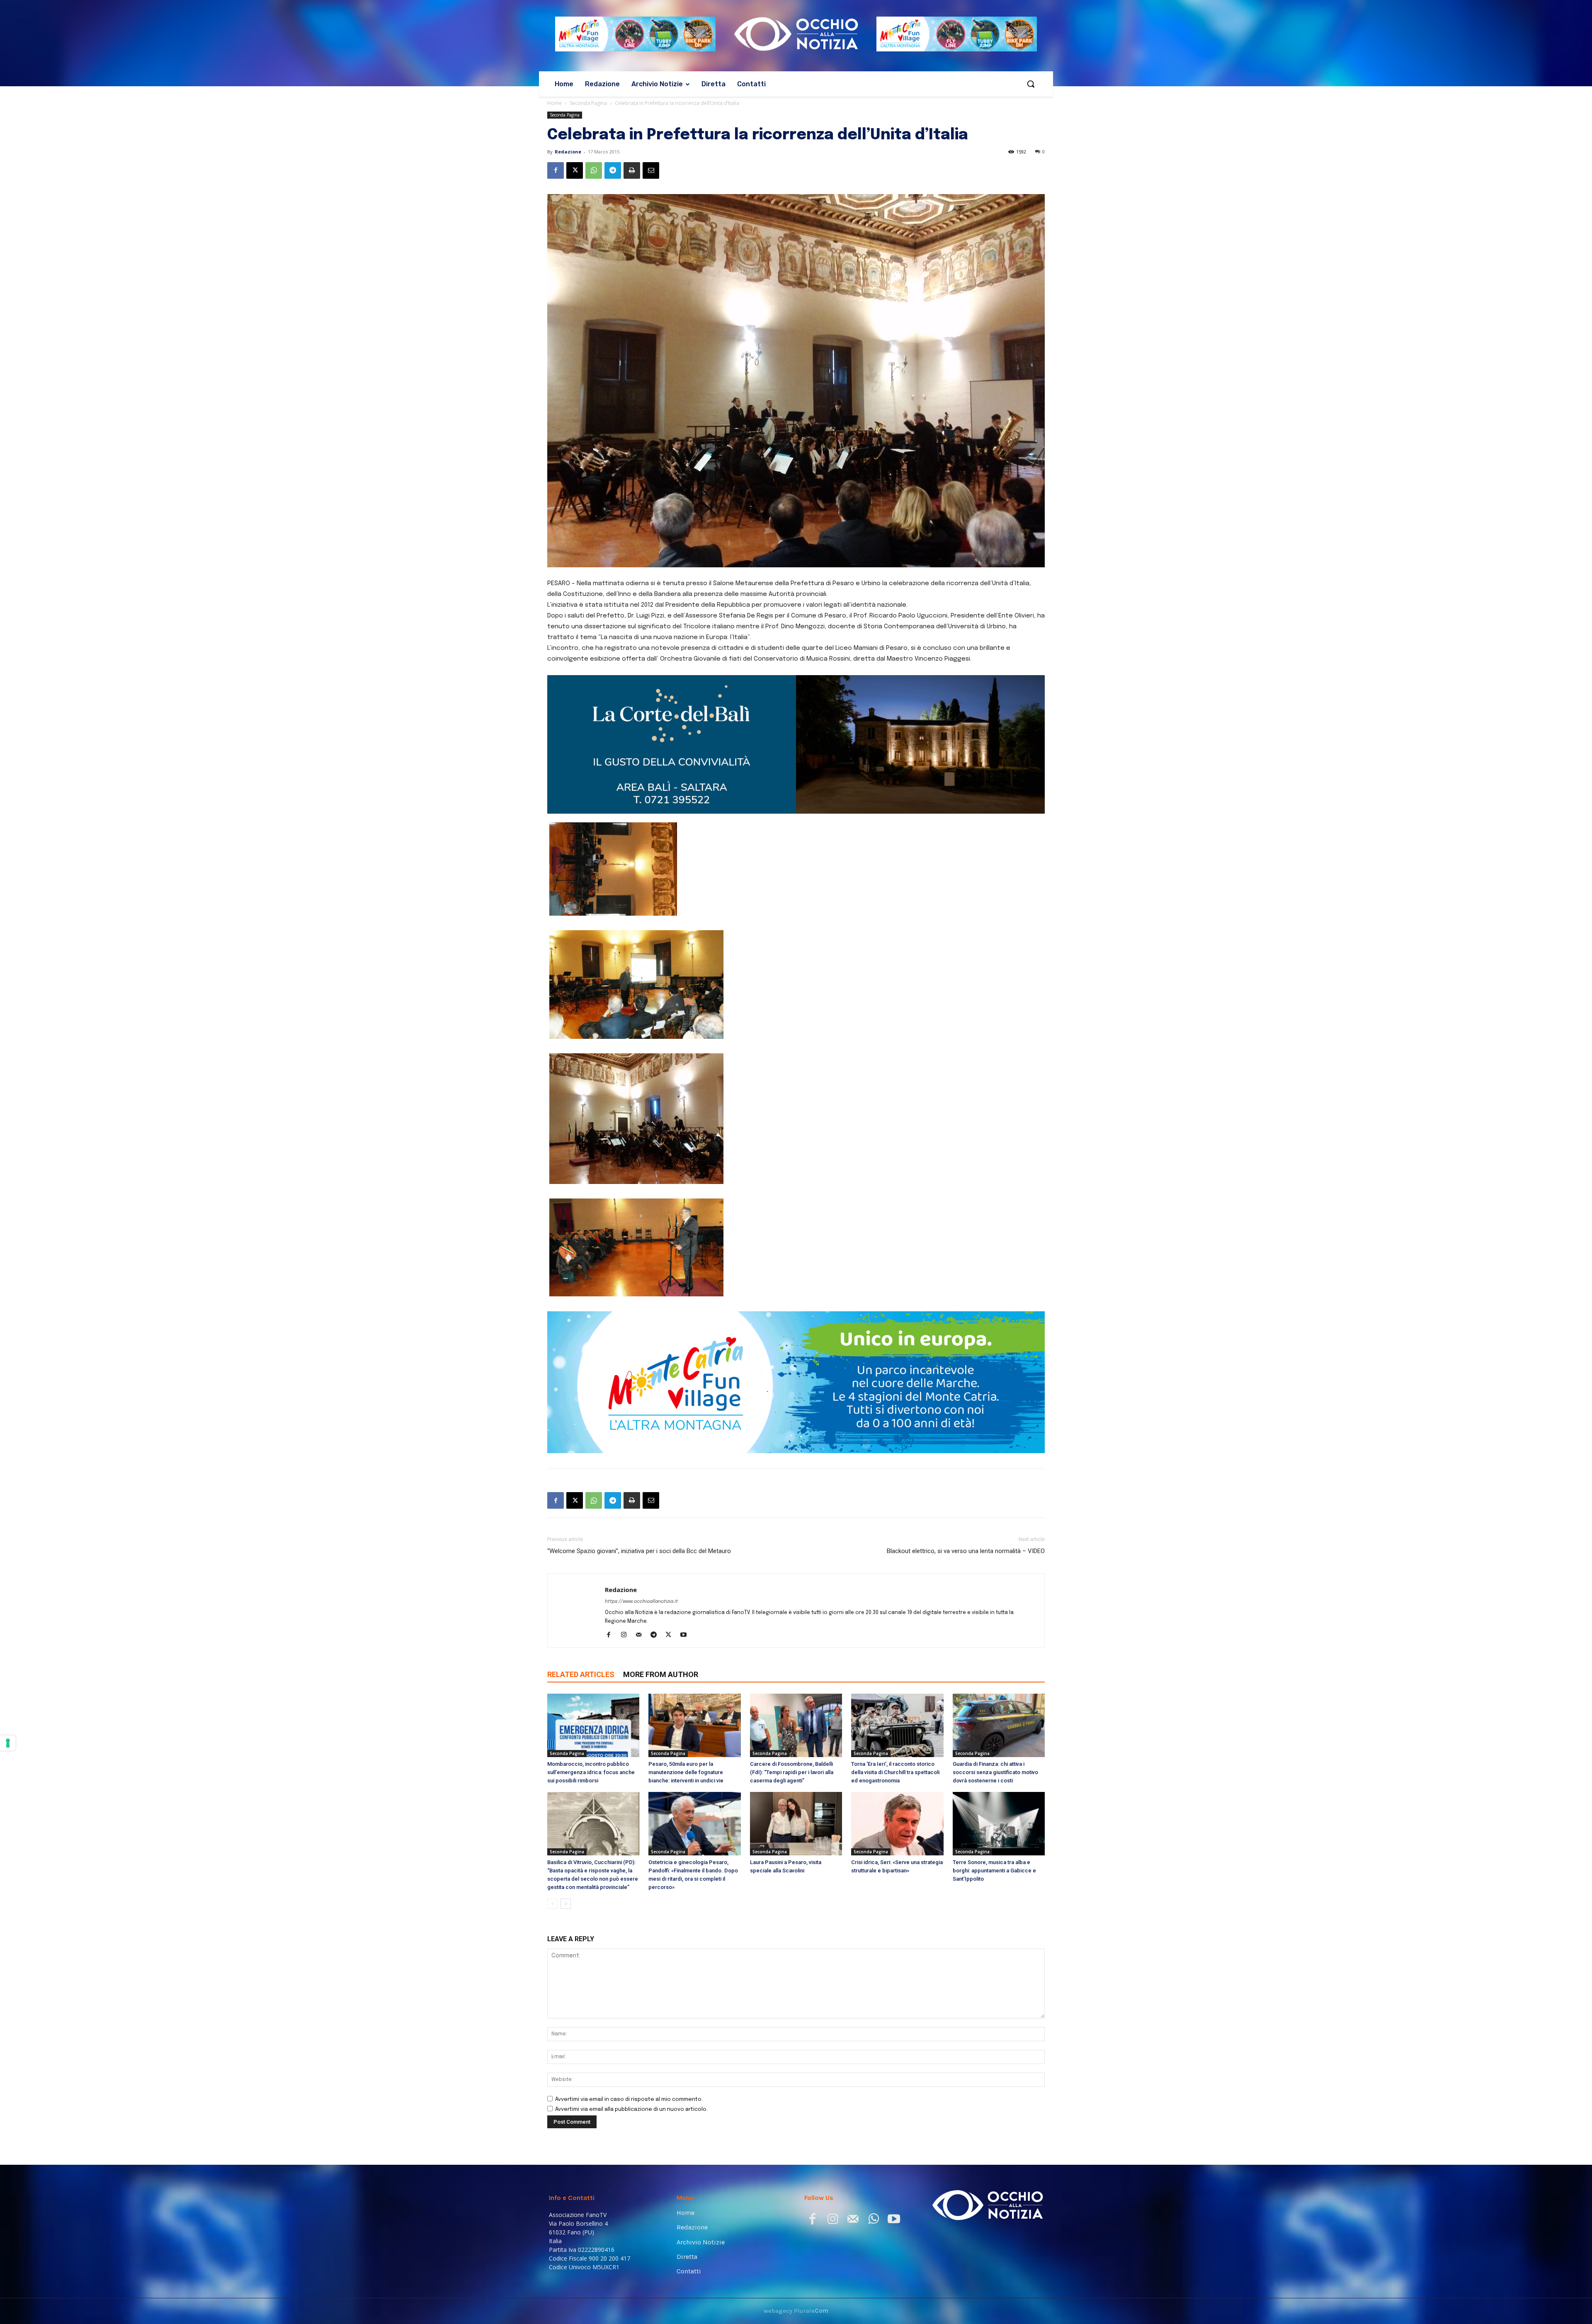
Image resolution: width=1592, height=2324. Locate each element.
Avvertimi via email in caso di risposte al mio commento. (629, 2023)
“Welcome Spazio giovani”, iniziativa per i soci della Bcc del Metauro (639, 1474)
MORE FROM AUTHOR (661, 1598)
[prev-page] (552, 1827)
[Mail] (642, 1559)
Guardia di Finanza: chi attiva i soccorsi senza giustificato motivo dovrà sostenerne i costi (995, 1696)
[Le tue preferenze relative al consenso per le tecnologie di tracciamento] (8, 1743)
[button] (1031, 84)
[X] (575, 170)
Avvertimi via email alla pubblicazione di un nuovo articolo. (631, 2033)
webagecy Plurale (796, 2234)
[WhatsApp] (594, 170)
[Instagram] (627, 1559)
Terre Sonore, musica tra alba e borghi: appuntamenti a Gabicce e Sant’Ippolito (994, 1794)
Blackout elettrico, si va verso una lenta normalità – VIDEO (966, 1474)
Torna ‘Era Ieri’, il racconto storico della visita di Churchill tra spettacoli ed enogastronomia (895, 1696)
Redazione (568, 152)
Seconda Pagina (588, 103)
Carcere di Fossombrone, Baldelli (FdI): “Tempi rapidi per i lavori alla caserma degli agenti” (792, 1696)
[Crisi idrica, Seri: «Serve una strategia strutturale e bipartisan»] (897, 1747)
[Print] (632, 170)
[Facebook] (556, 170)
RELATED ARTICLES (581, 1598)
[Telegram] (613, 170)
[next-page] (566, 1827)
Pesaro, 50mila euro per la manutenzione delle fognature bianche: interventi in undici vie (686, 1696)
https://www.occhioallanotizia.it (641, 1525)
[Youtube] (686, 1559)
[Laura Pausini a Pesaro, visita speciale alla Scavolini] (796, 1747)
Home (555, 103)
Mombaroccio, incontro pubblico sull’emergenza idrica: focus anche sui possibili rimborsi (591, 1696)
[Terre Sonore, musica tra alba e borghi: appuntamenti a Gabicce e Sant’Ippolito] (999, 1747)
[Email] (651, 170)
